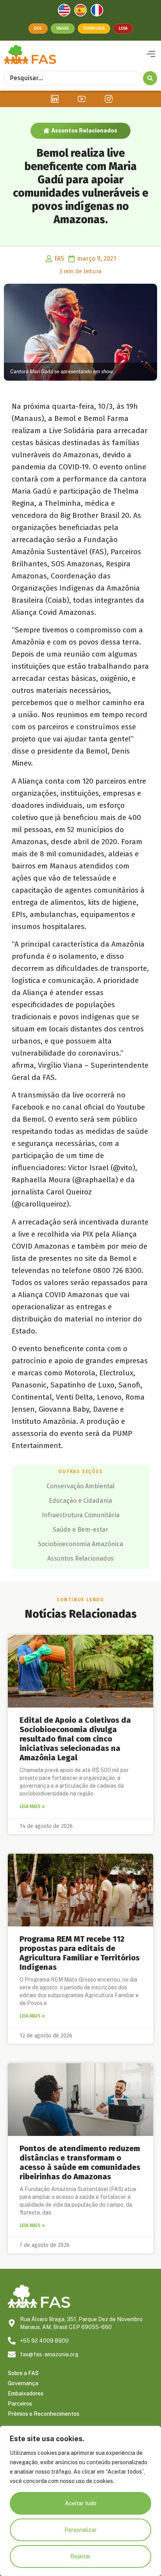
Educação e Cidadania (80, 1501)
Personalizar (80, 2530)
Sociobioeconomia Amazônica (80, 1544)
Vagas (63, 28)
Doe (38, 28)
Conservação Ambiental (80, 1486)
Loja (123, 28)
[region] (80, 2501)
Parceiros (20, 2404)
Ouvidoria (94, 28)
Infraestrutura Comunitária (81, 1515)
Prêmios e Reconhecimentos (44, 2414)
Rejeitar (80, 2556)
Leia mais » (32, 1806)
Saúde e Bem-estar (80, 1530)
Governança (23, 2383)
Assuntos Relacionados (84, 131)
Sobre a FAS (23, 2373)
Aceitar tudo (81, 2503)
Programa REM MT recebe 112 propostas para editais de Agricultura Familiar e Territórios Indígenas (80, 1953)
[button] (151, 54)
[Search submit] (150, 78)
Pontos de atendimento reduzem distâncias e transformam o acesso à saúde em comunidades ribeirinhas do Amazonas (80, 2162)
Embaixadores (26, 2393)
